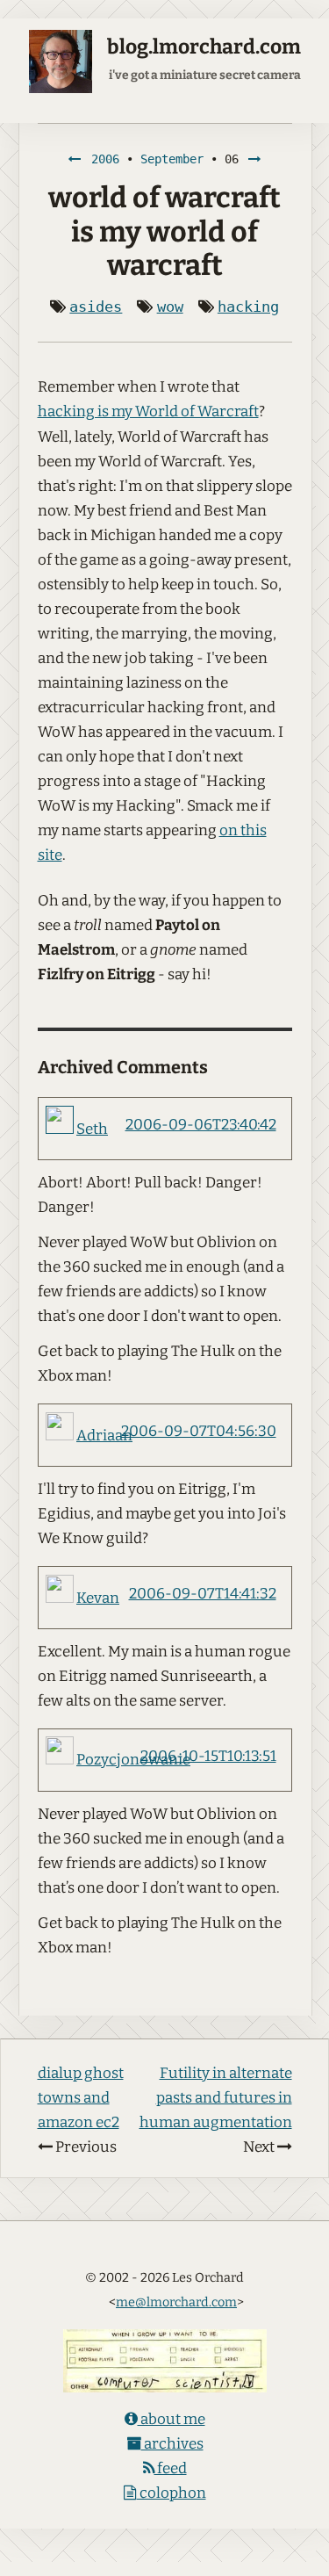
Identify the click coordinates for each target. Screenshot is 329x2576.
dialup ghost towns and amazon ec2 (81, 2098)
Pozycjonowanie (133, 1760)
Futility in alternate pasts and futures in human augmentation (216, 2098)
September (172, 159)
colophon (172, 2493)
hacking (248, 307)
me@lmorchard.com (176, 2302)
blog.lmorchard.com (204, 47)
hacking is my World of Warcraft (148, 411)
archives (172, 2444)
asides (96, 307)
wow (170, 307)
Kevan (98, 1598)
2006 (105, 159)
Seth (92, 1129)
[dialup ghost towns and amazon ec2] (75, 159)
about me (172, 2419)
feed (171, 2468)
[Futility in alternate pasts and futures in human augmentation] (255, 159)
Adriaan (104, 1436)
